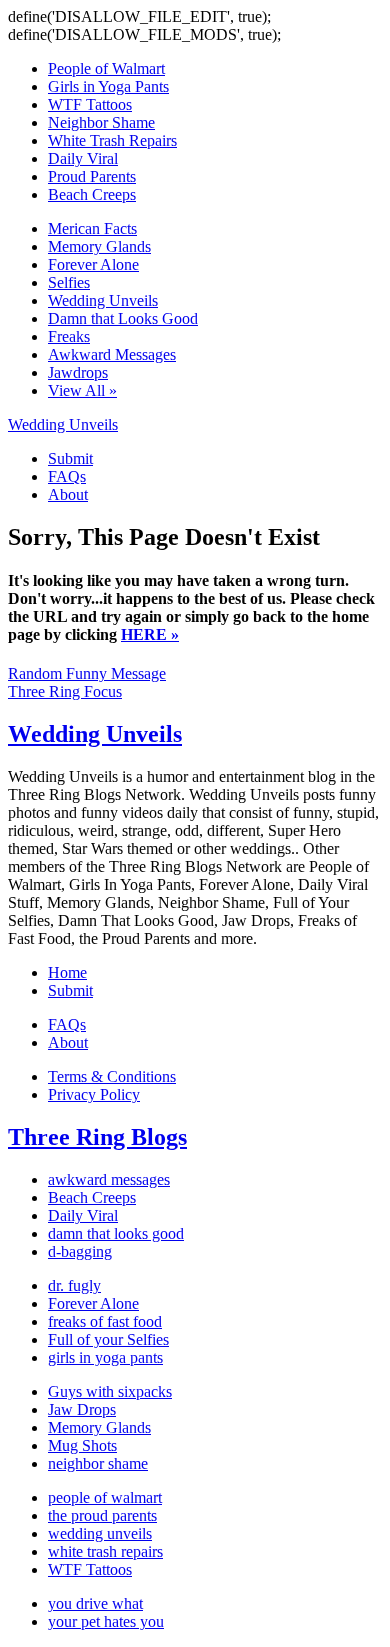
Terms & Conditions (112, 1076)
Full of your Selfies (108, 1339)
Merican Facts (92, 228)
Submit (70, 458)
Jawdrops (78, 372)
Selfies (69, 282)
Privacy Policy (94, 1094)
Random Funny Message (87, 673)
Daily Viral (83, 158)
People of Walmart (106, 68)
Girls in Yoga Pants (108, 86)
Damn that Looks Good (123, 318)
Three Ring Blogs (97, 1137)
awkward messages (109, 1179)
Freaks (69, 336)
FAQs (67, 476)
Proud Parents (92, 176)
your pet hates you (106, 1621)
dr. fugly (74, 1285)
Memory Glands (99, 246)
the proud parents (102, 1515)
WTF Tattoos (90, 104)
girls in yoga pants (105, 1357)
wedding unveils (100, 1533)
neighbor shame (98, 1463)
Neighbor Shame (101, 122)
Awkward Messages (112, 354)
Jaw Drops (82, 1409)
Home (67, 972)
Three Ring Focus (65, 691)
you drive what (95, 1603)
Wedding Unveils (103, 300)
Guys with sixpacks (110, 1391)
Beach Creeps (92, 194)
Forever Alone (93, 264)
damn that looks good (116, 1233)
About (68, 494)
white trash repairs (105, 1551)
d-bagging (80, 1251)
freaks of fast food (105, 1321)
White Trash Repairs (112, 140)
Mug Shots (82, 1445)
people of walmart (105, 1497)
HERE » (150, 634)
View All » (82, 390)
